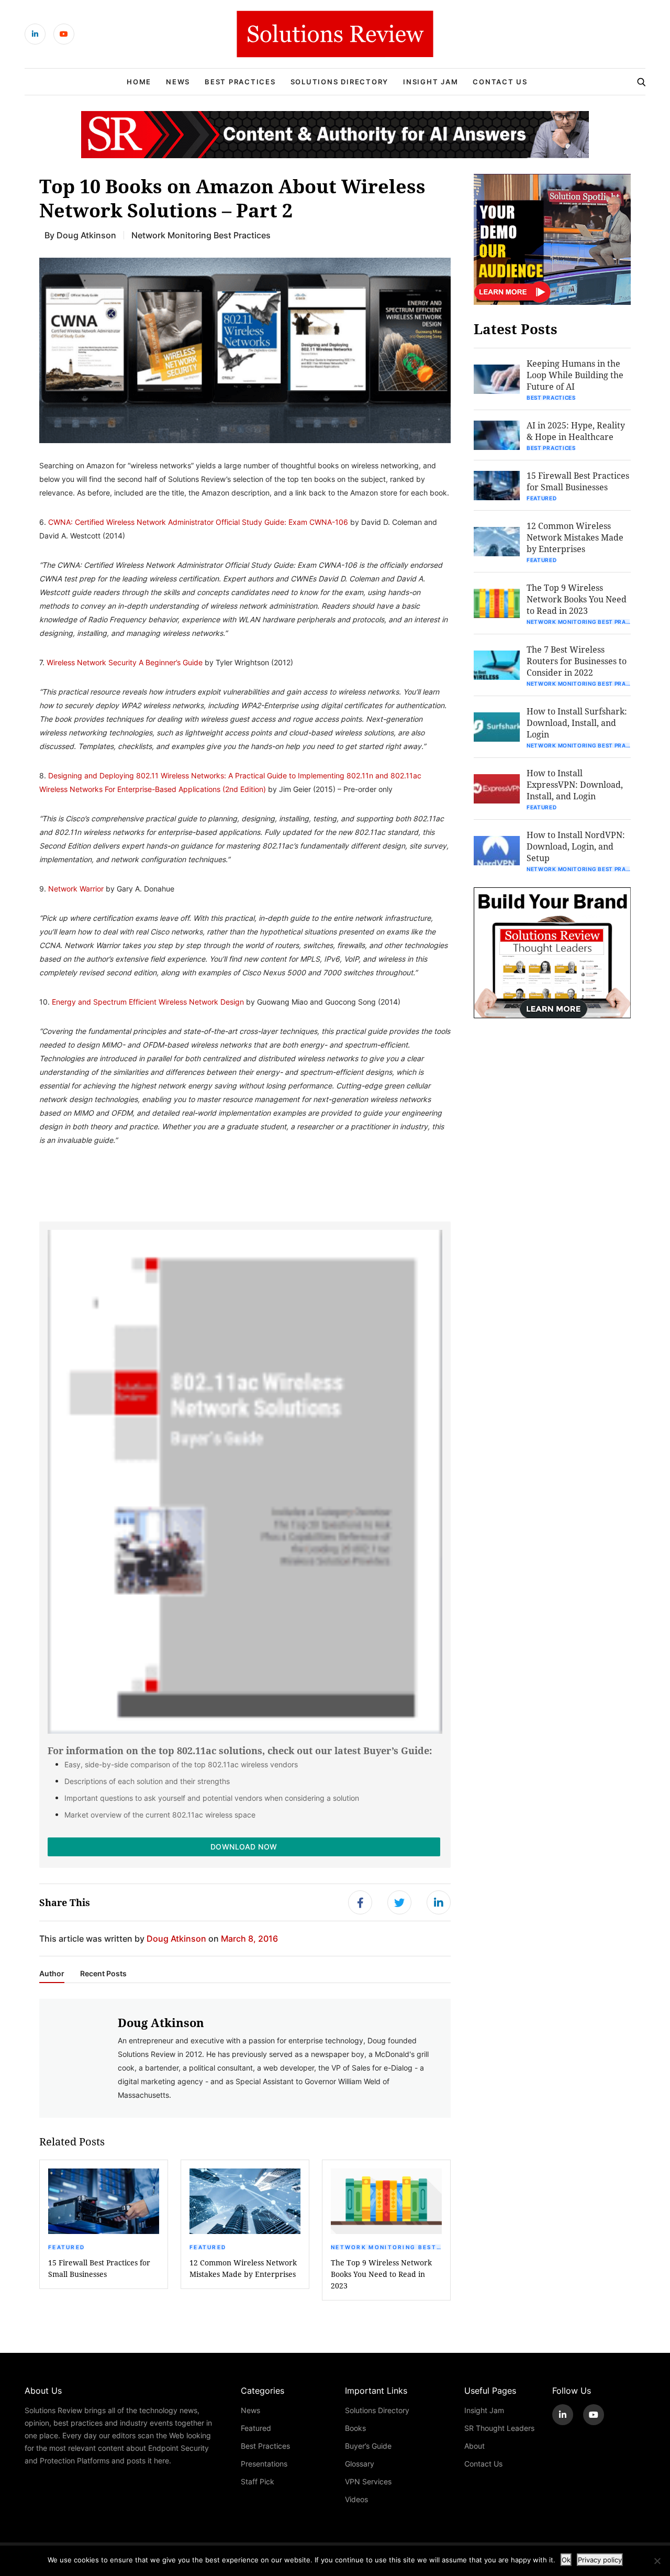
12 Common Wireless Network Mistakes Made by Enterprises (243, 2268)
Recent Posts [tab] (103, 1974)
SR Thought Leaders (499, 2428)
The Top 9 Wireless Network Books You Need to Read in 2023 (381, 2274)
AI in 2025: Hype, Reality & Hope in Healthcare (576, 431)
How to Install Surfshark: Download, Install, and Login (577, 723)
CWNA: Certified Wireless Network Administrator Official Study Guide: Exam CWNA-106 (198, 522)
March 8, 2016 (249, 1938)
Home (139, 82)
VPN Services (368, 2481)
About (474, 2446)
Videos (356, 2499)
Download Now (244, 1847)
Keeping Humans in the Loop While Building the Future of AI (575, 375)
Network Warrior (76, 889)
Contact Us (500, 82)
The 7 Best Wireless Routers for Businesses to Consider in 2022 (577, 661)
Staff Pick (258, 2481)
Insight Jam (431, 82)
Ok (566, 2560)
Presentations (264, 2464)
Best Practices (240, 82)
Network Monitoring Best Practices (201, 235)
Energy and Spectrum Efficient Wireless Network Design (148, 1002)
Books (355, 2428)
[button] (245, 350)
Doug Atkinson (86, 235)
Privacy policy (600, 2560)
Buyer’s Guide (368, 2446)
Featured (66, 2247)
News (178, 82)
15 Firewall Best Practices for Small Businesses (99, 2268)
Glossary (360, 2464)
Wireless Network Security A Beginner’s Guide (125, 662)
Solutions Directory (339, 82)
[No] (657, 2561)
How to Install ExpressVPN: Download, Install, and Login (575, 784)
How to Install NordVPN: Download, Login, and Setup (576, 846)
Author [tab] (52, 1974)
